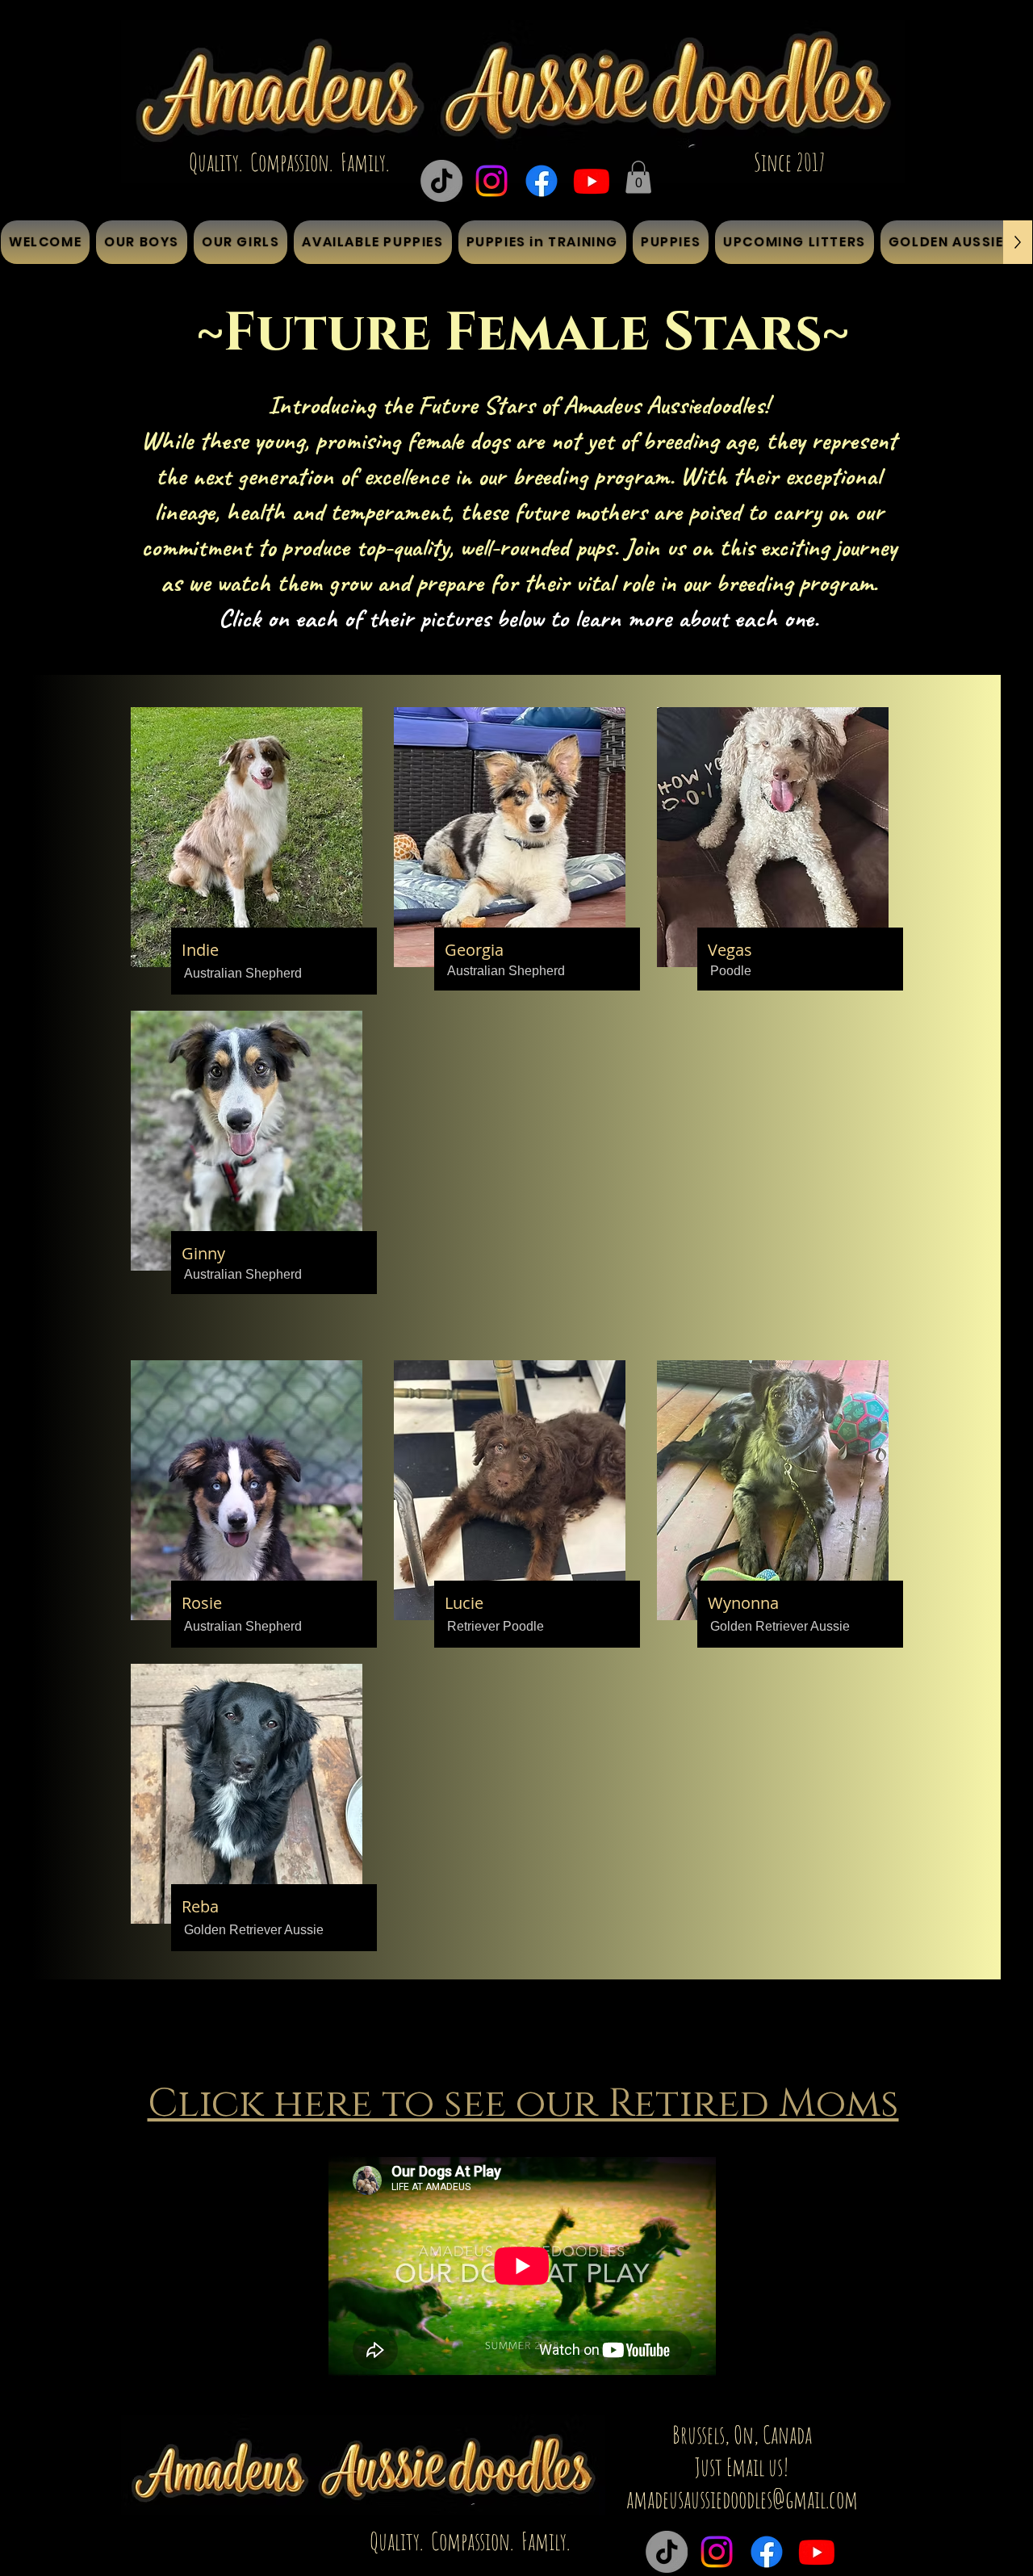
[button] (638, 177)
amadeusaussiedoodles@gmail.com (742, 2499)
